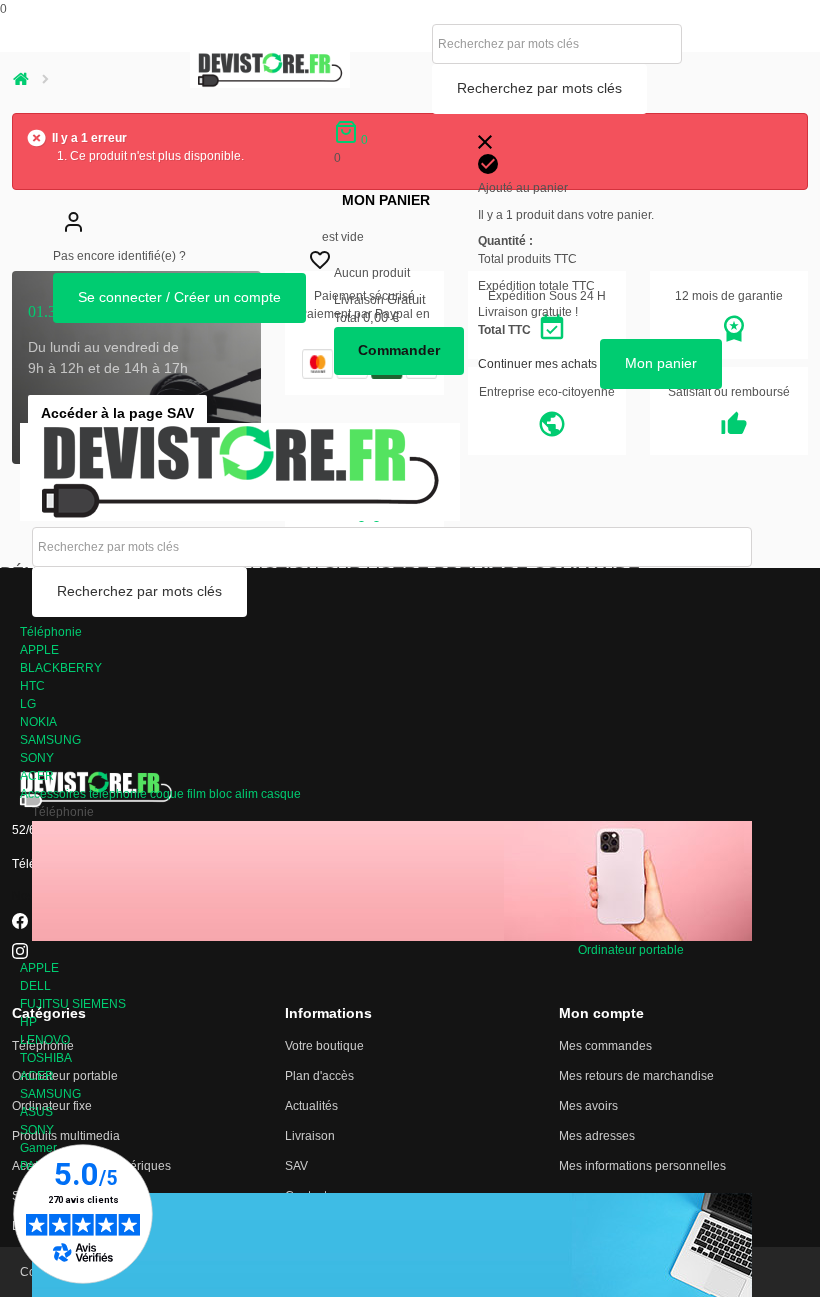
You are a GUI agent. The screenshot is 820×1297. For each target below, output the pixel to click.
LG (28, 704)
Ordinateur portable (631, 950)
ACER (37, 776)
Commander (399, 350)
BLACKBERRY (61, 668)
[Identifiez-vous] (73, 238)
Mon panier (386, 200)
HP (28, 1022)
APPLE (39, 650)
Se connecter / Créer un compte (179, 297)
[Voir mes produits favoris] (320, 265)
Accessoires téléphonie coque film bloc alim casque (160, 794)
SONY (37, 758)
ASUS (36, 1112)
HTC (32, 686)
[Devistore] (240, 471)
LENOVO (45, 1040)
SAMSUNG (50, 740)
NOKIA (38, 722)
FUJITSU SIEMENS (73, 1004)
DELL (35, 986)
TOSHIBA (46, 1058)
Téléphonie (51, 632)
